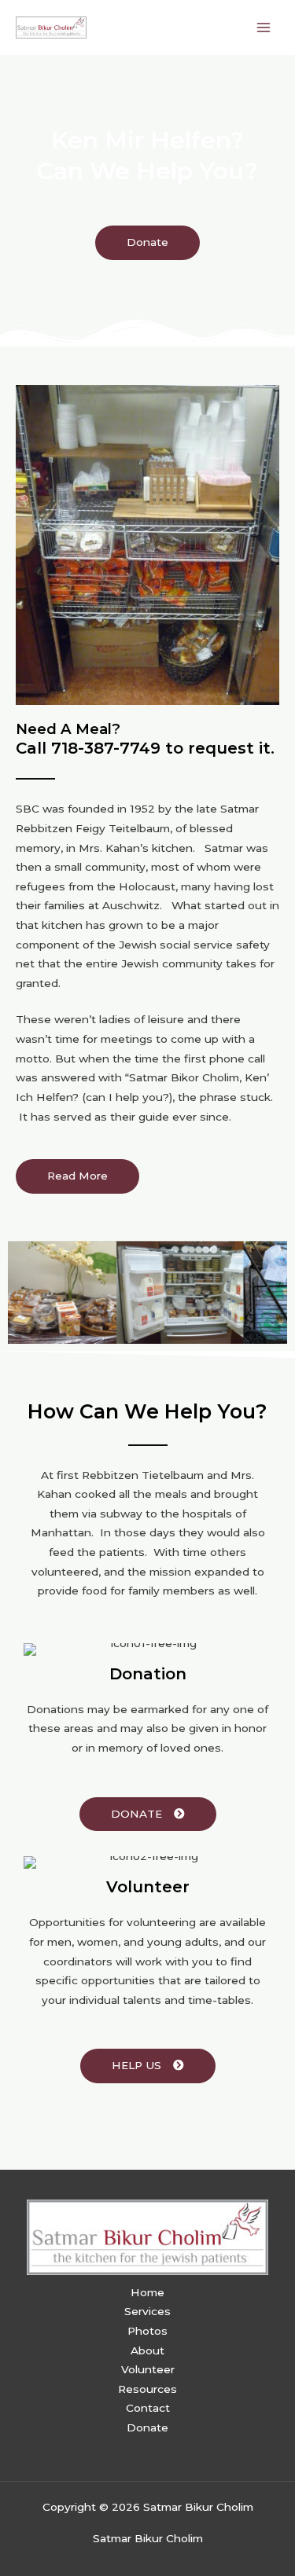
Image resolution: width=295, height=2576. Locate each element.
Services (147, 2311)
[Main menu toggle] (264, 27)
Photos (147, 2331)
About (147, 2350)
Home (147, 2292)
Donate (147, 2427)
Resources (147, 2389)
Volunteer (148, 2369)
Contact (148, 2408)
